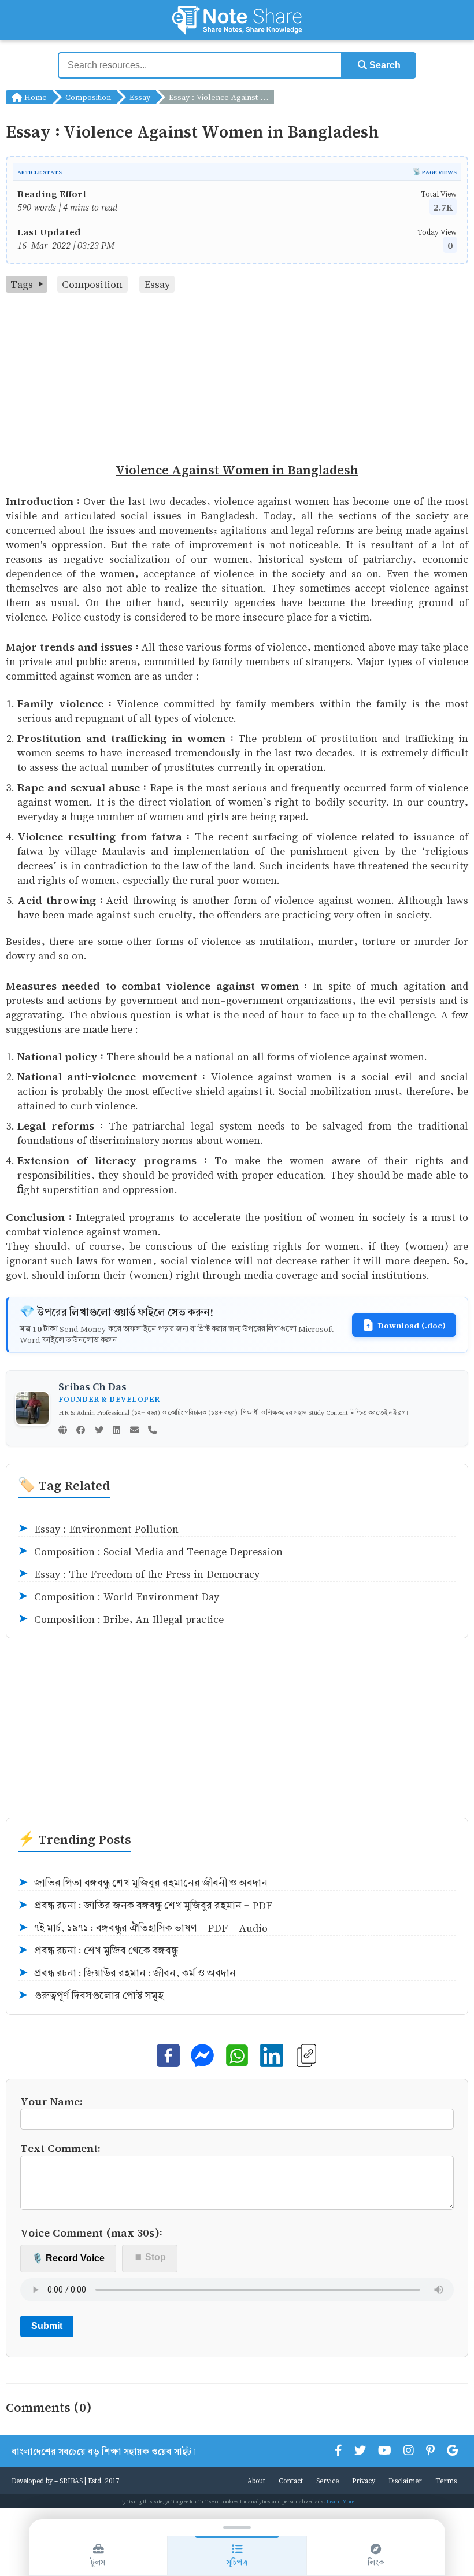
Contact (291, 2481)
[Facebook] (81, 1431)
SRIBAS (71, 2481)
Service (327, 2481)
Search (384, 65)
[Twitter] (99, 1431)
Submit (47, 2326)
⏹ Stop (150, 2257)
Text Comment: (60, 2148)
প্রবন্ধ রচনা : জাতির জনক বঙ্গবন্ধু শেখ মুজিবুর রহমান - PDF (145, 1905)
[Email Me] (134, 1431)
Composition (88, 97)
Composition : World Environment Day (118, 1597)
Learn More (340, 2501)
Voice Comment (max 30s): (91, 2232)
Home (34, 97)
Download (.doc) (412, 1325)
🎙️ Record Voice (68, 2258)
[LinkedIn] (116, 1431)
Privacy (364, 2481)
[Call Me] (152, 1431)
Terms (446, 2481)
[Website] (63, 1431)
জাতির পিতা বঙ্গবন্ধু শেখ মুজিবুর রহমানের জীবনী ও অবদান (143, 1883)
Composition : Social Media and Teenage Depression (150, 1551)
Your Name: (51, 2101)
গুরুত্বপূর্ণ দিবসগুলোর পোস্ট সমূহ (91, 1996)
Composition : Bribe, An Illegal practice (121, 1619)
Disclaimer (405, 2481)
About (256, 2481)
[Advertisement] (237, 379)
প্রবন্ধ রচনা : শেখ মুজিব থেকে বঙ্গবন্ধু (98, 1951)
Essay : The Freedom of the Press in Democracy (139, 1574)
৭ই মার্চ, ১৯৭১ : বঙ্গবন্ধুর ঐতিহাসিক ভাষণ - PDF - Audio (143, 1928)
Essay (140, 97)
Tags (22, 284)
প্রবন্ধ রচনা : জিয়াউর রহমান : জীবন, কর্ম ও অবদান (127, 1973)
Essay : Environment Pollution (98, 1529)
